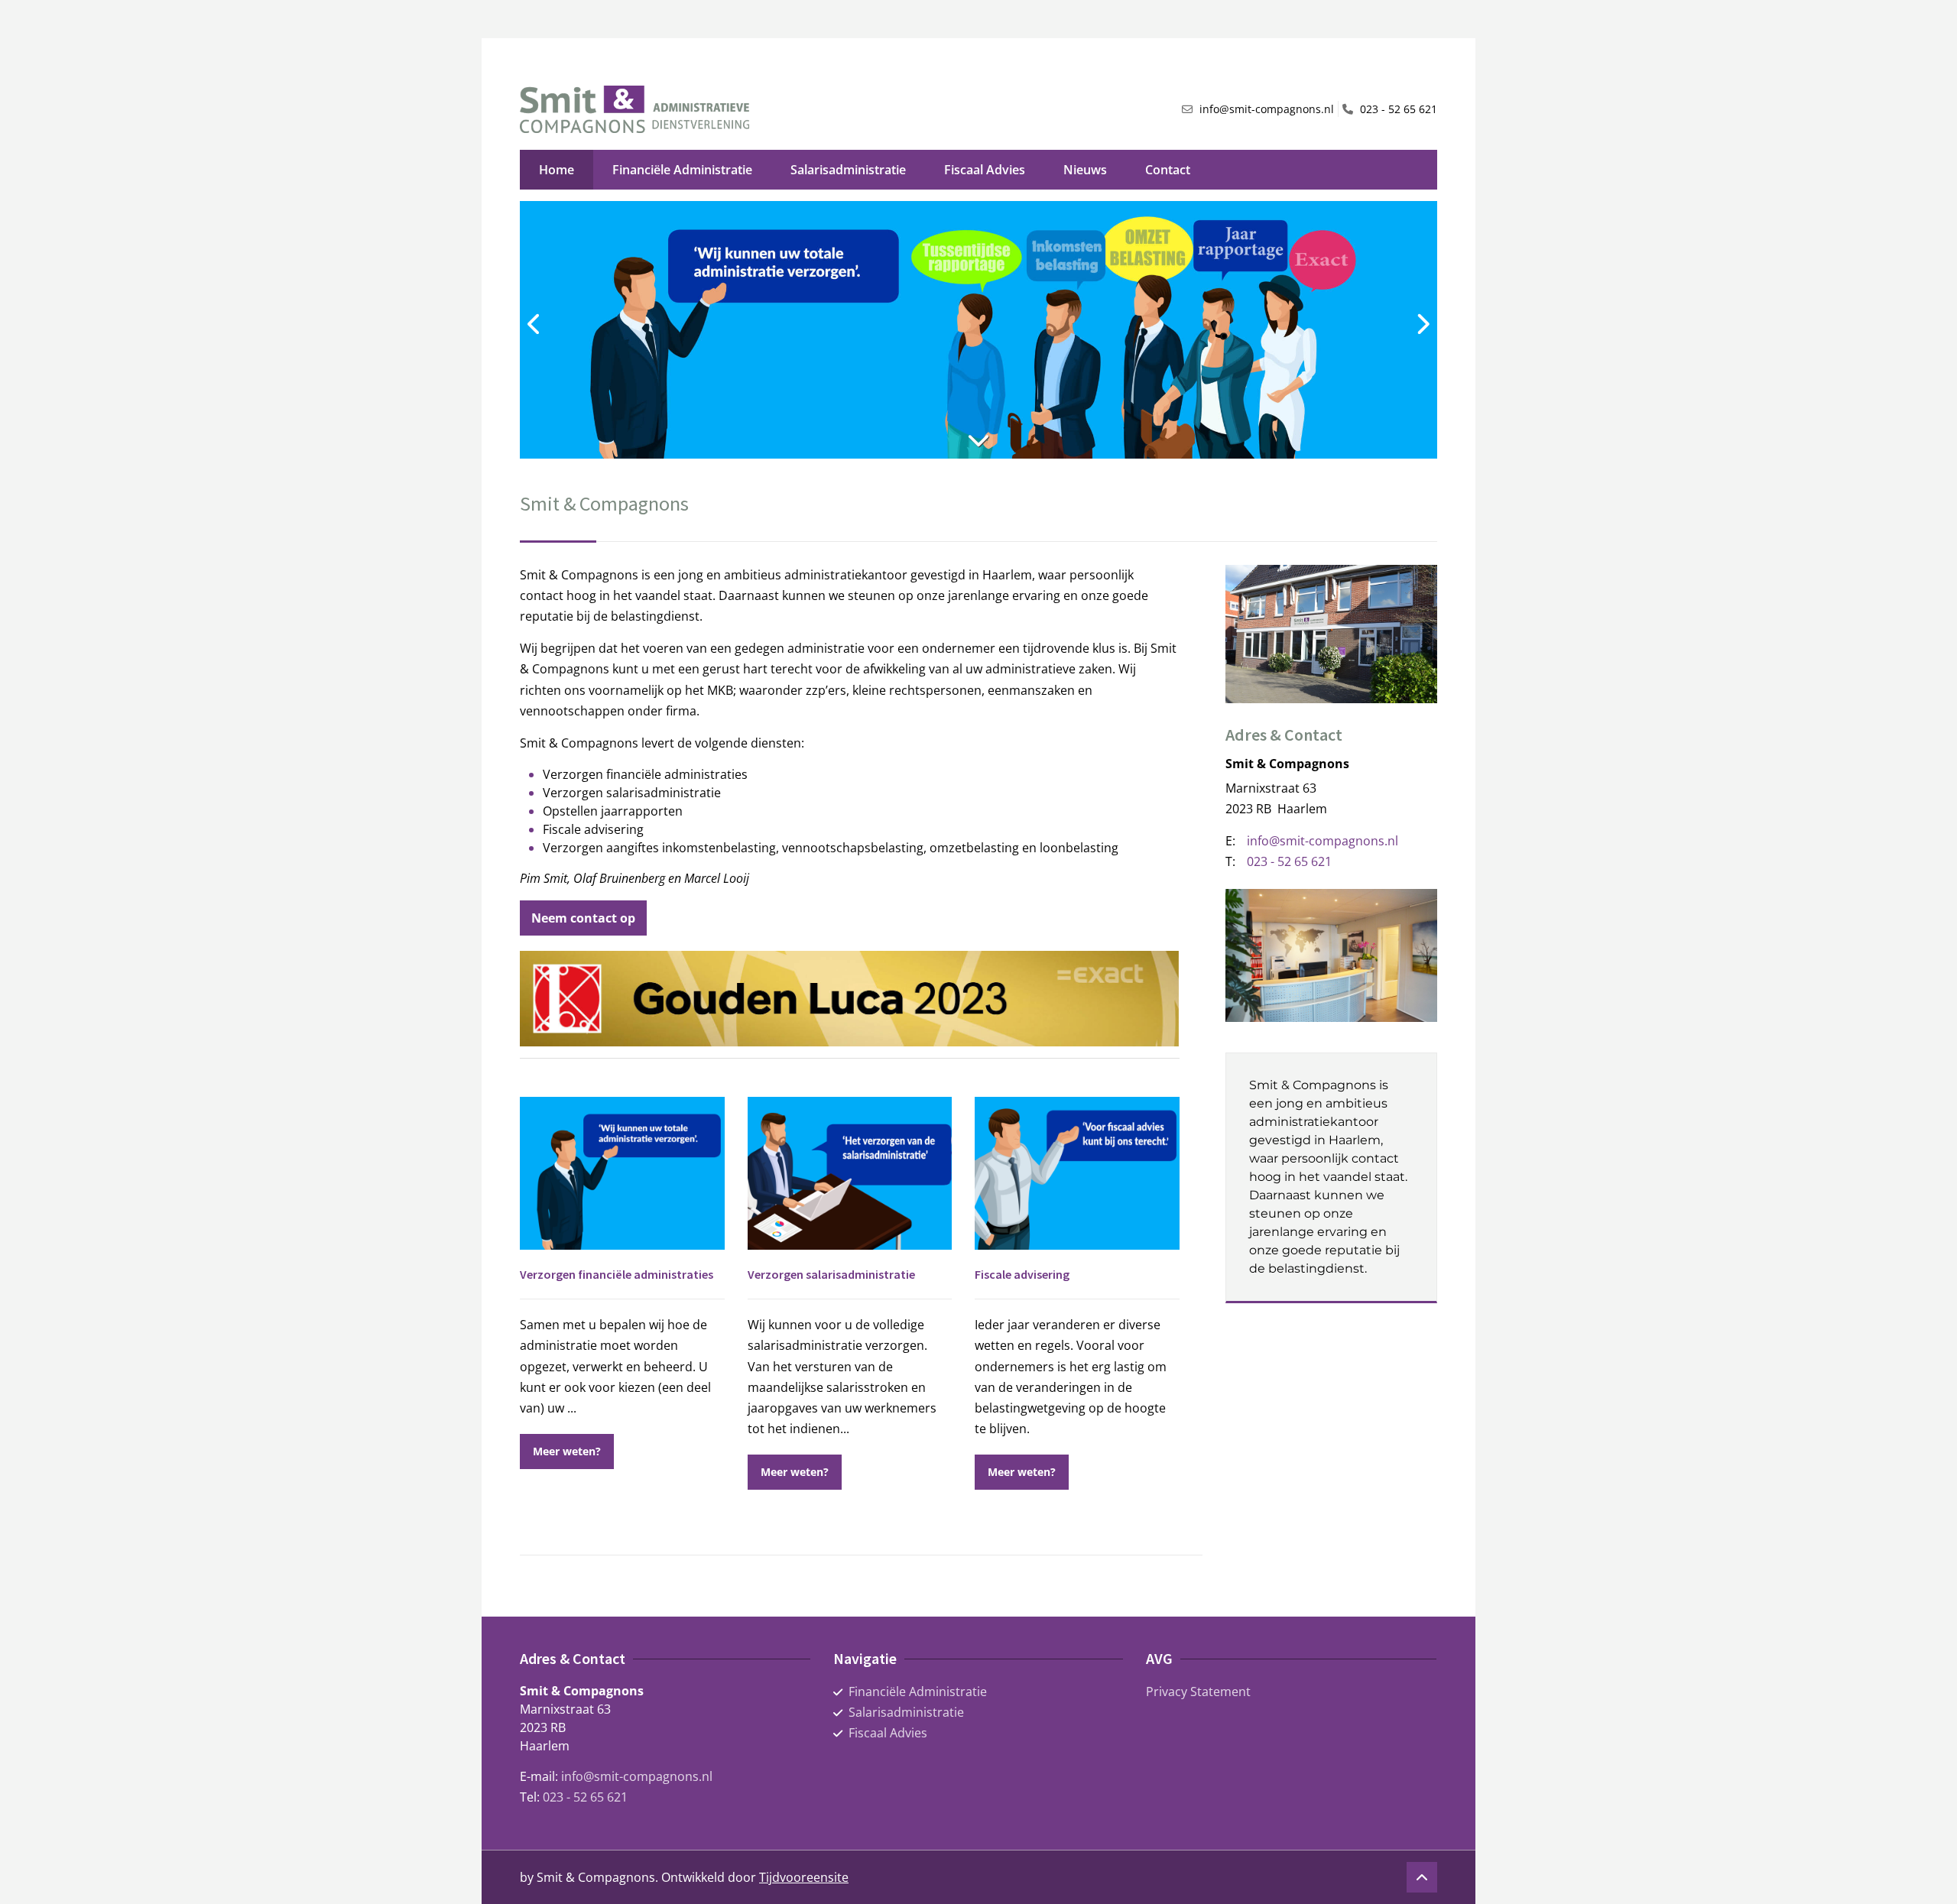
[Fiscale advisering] (1077, 1174)
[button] (567, 1452)
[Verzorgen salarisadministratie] (850, 1174)
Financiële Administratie (682, 170)
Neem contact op (583, 918)
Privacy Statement (1198, 1692)
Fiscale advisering (1022, 1274)
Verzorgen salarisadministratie (831, 1274)
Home (557, 170)
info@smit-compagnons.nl (637, 1776)
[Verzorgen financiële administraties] (622, 1174)
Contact (1168, 170)
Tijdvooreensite (804, 1877)
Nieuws (1085, 170)
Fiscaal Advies (985, 170)
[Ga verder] (978, 439)
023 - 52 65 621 (585, 1797)
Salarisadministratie (848, 170)
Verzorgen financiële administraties (617, 1274)
